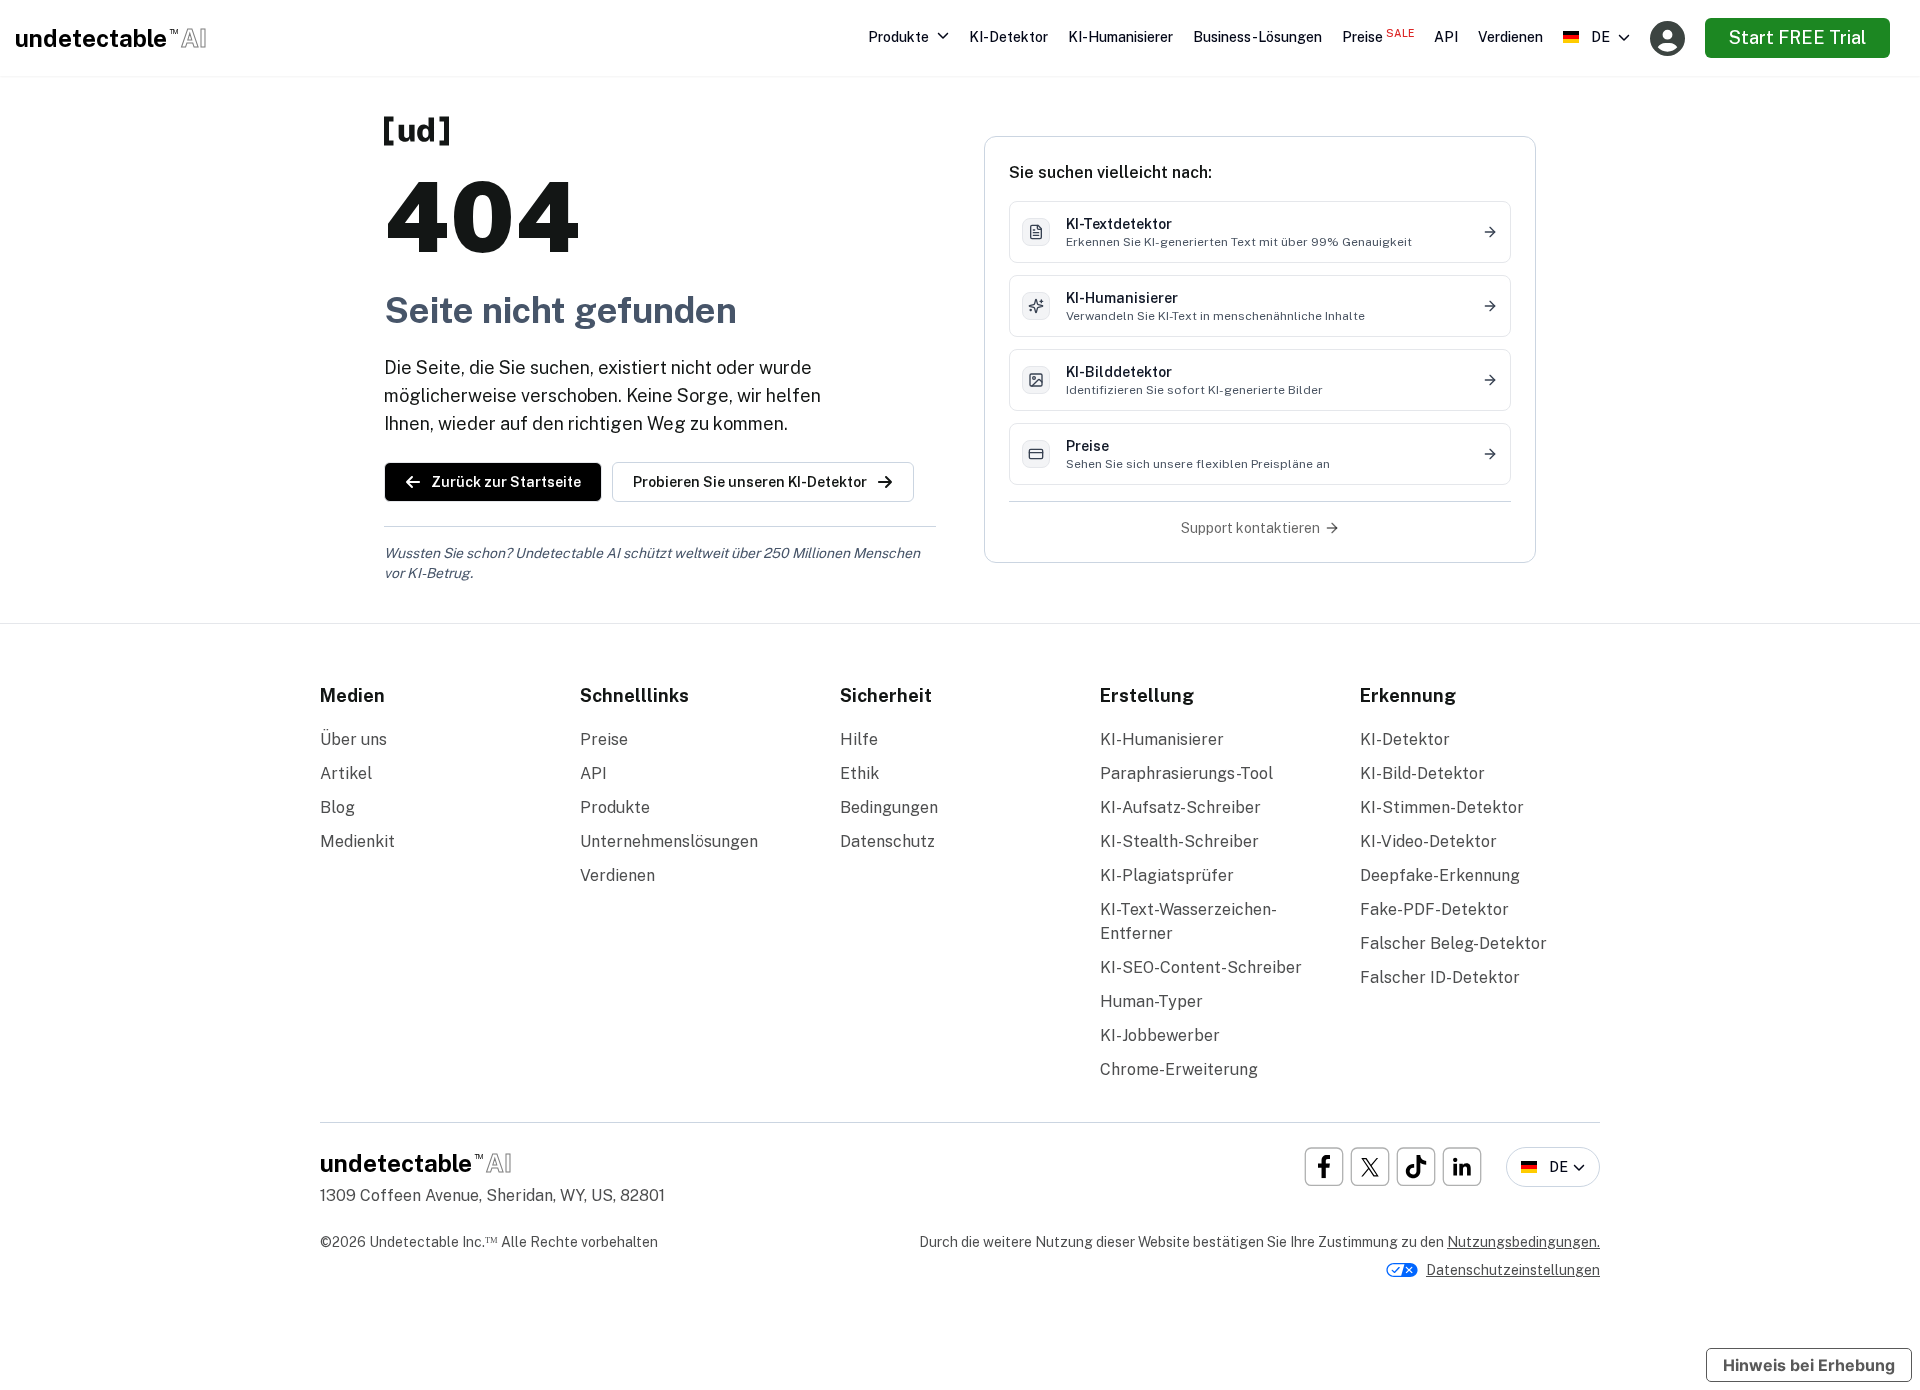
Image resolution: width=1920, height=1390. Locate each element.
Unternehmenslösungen (669, 841)
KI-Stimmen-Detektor (1442, 807)
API (1446, 37)
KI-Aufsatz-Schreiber (1180, 807)
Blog (337, 807)
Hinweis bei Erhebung (1809, 1365)
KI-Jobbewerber (1160, 1035)
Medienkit (357, 841)
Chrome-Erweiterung (1179, 1069)
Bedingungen (889, 807)
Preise (1378, 36)
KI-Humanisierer (1120, 37)
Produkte (615, 807)
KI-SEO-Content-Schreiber (1201, 967)
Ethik (859, 773)
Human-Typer (1151, 1001)
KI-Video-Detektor (1428, 841)
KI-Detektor (1008, 37)
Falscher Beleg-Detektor (1453, 943)
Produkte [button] (898, 37)
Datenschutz (887, 841)
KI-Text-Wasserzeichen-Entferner (1188, 921)
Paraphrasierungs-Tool (1186, 773)
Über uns (353, 739)
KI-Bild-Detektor (1422, 773)
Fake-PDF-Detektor (1434, 909)
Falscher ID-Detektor (1440, 977)
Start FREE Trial (1797, 37)
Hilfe (859, 739)
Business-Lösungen (1257, 37)
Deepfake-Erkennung (1440, 875)
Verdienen (1510, 37)
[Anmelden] (1667, 38)
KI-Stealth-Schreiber (1179, 841)
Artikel (346, 773)
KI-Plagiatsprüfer (1167, 875)
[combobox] (1596, 37)
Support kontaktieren (1250, 528)
